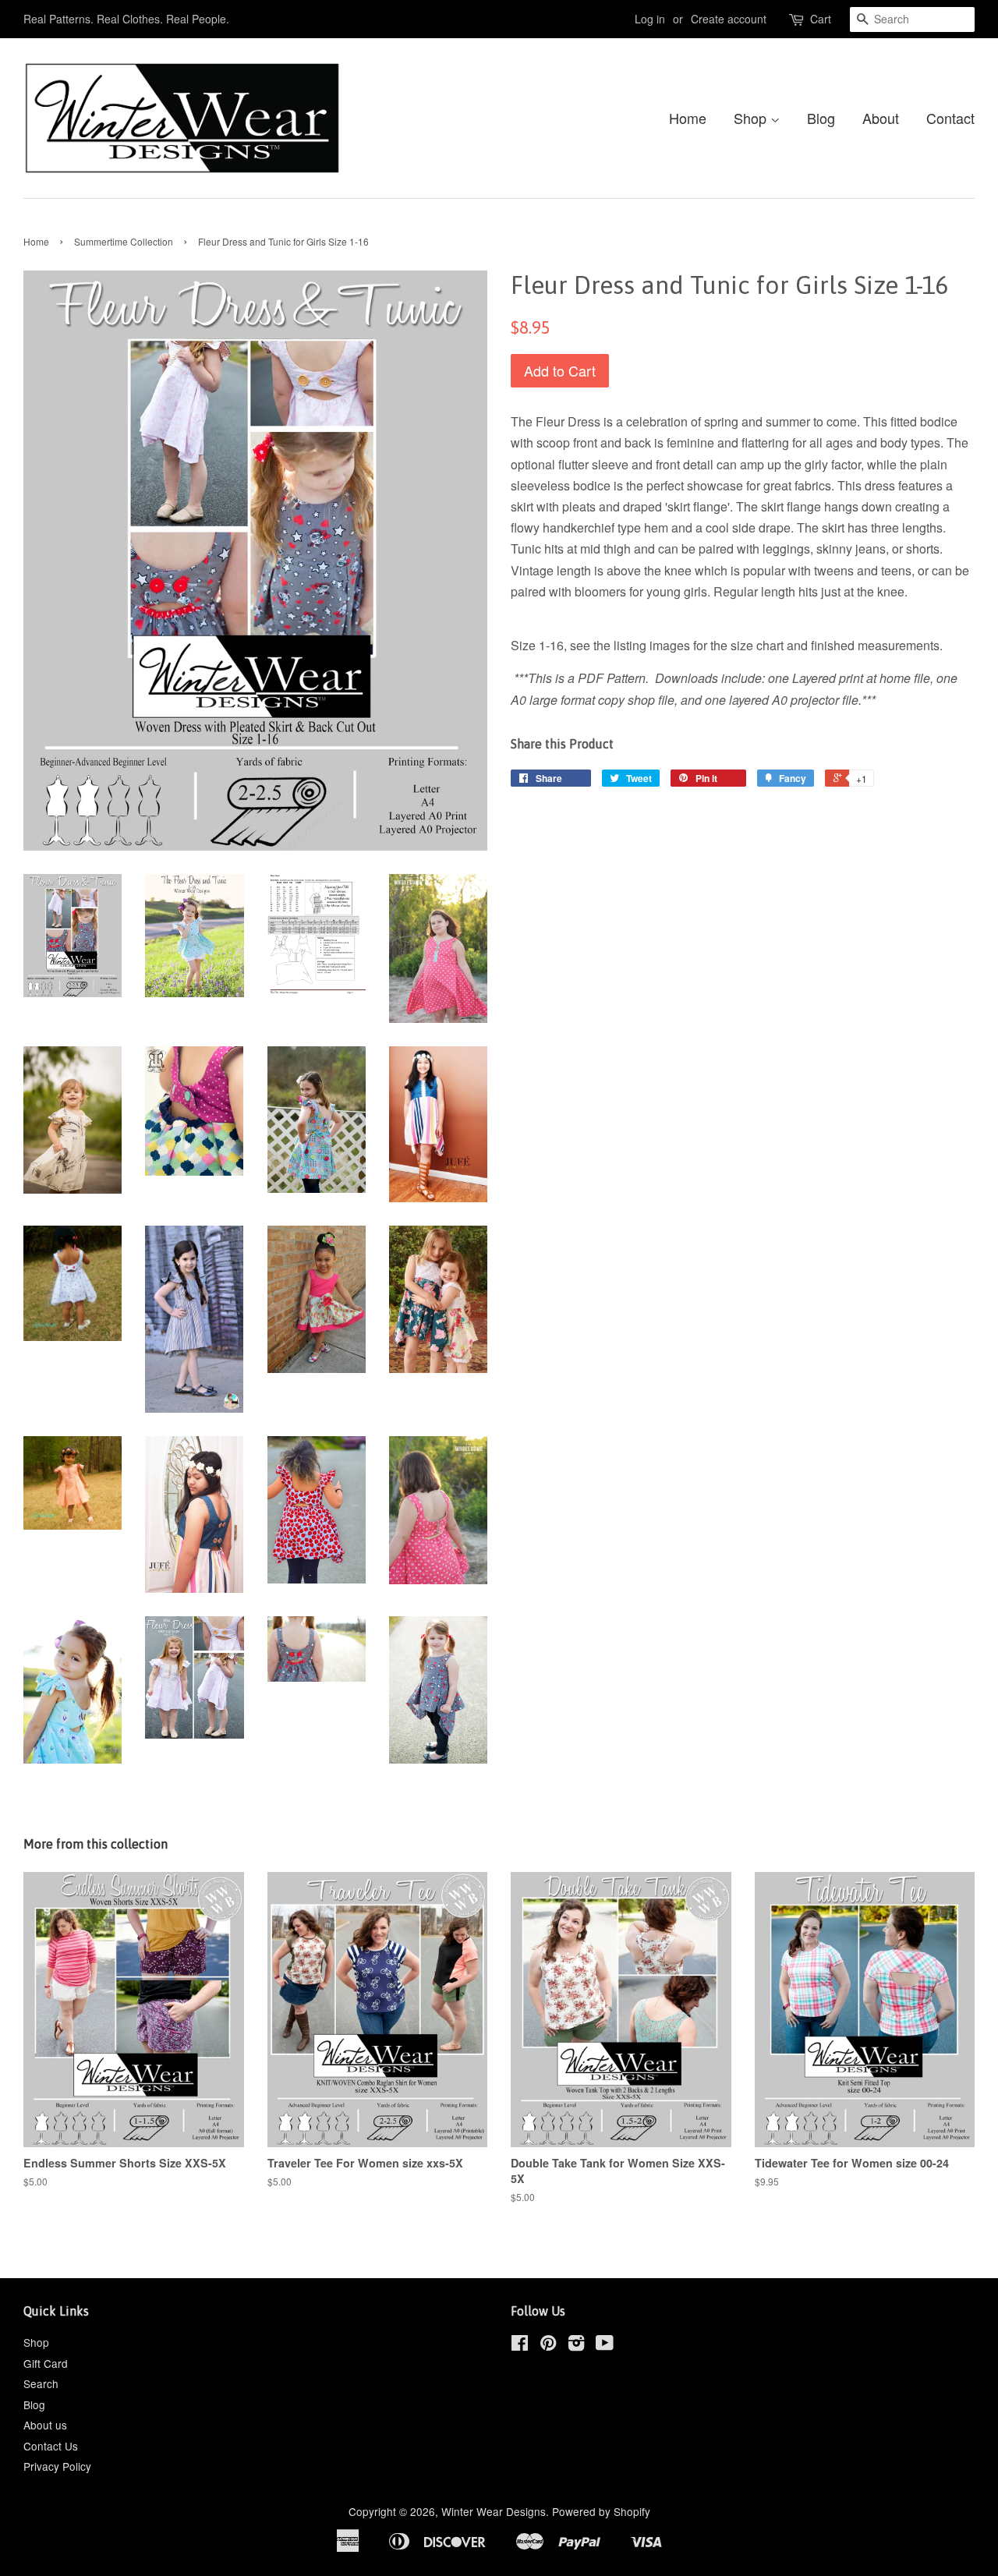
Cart (821, 19)
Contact (950, 118)
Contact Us (51, 2446)
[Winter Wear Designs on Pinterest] (548, 2345)
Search (41, 2383)
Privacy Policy (57, 2466)
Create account (729, 19)
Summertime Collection (124, 241)
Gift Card (46, 2363)
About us (45, 2425)
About (881, 118)
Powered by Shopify (601, 2511)
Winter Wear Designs (494, 2511)
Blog (821, 118)
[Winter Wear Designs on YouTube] (605, 2345)
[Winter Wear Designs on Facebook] (520, 2345)
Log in (650, 19)
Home (688, 118)
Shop (752, 118)
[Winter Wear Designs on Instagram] (576, 2345)
